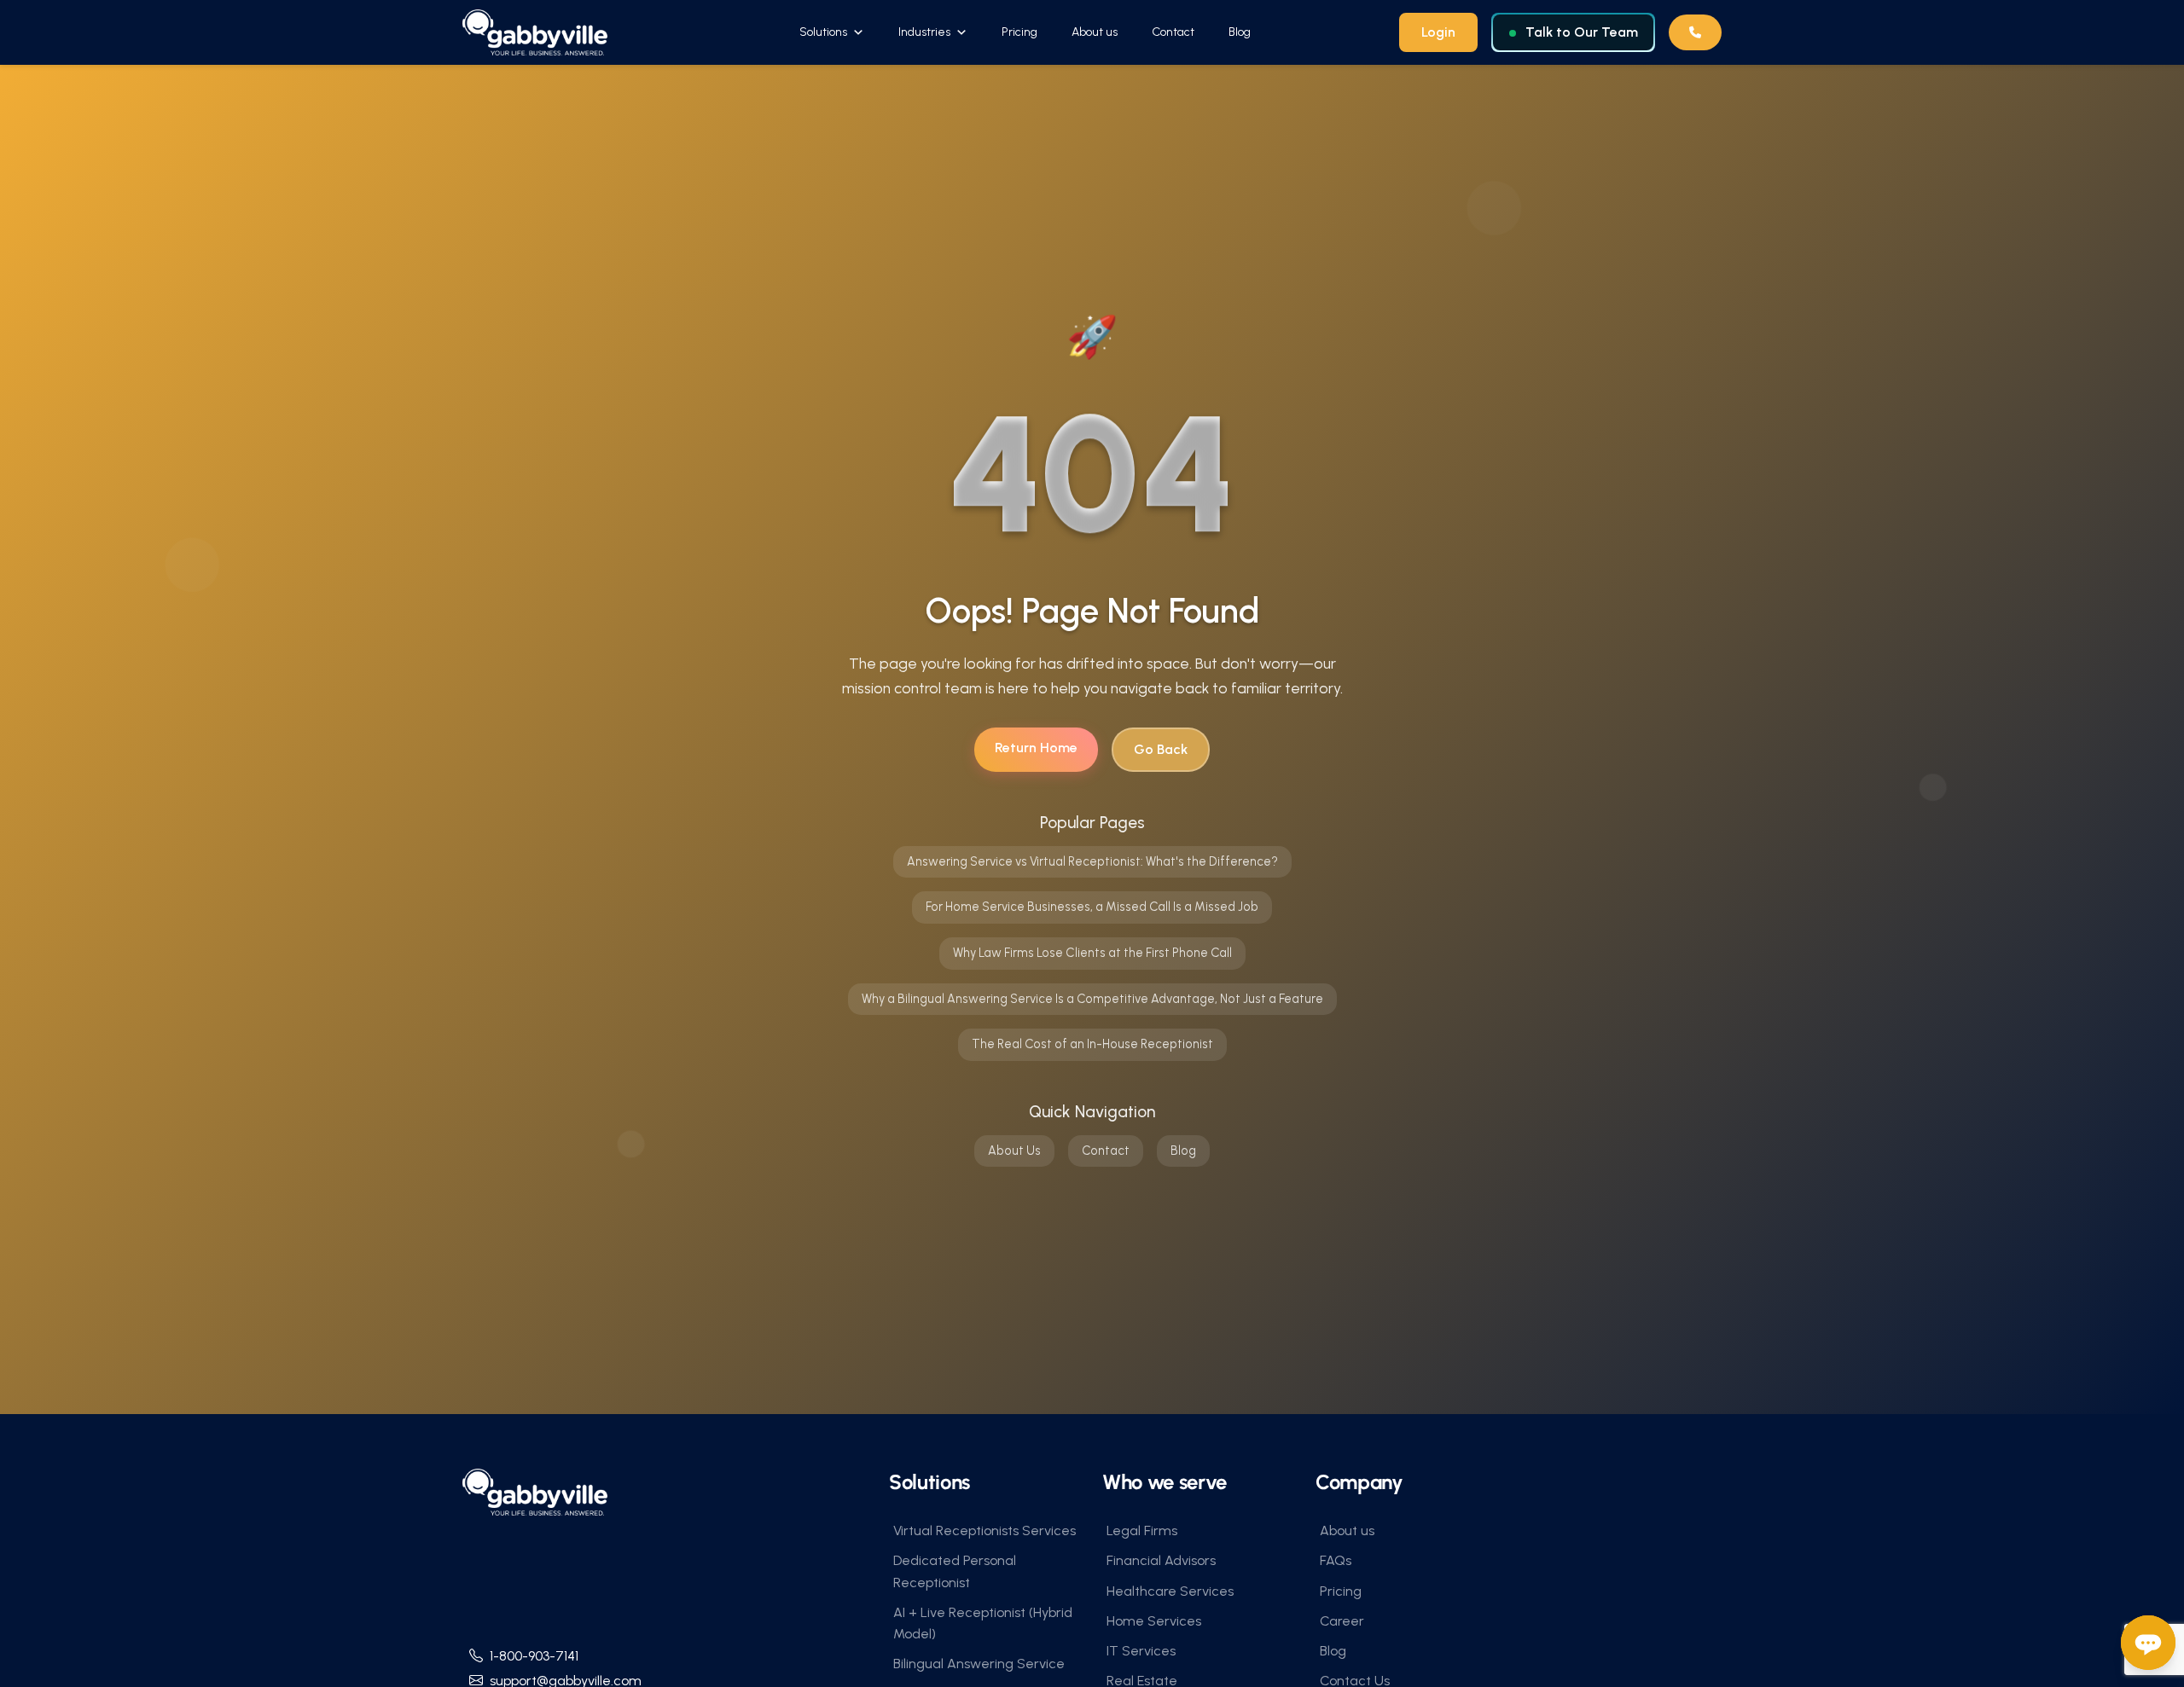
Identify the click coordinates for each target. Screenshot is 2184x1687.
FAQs (1336, 1560)
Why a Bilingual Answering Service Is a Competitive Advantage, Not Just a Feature (1092, 999)
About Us (1014, 1151)
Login (1438, 32)
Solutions (823, 32)
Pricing (1019, 32)
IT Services (1141, 1651)
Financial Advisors (1161, 1560)
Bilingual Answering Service (979, 1664)
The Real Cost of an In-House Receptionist (1092, 1044)
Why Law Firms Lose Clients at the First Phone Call (1092, 953)
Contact (1173, 32)
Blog (1240, 32)
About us (1095, 32)
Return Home (1036, 748)
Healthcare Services (1170, 1591)
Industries (924, 32)
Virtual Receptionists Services (985, 1530)
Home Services (1154, 1621)
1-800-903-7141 (534, 1656)
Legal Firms (1142, 1530)
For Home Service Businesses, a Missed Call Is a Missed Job (1092, 907)
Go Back (1161, 749)
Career (1342, 1621)
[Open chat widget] (2148, 1643)
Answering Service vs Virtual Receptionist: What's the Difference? (1092, 861)
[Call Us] (1695, 32)
